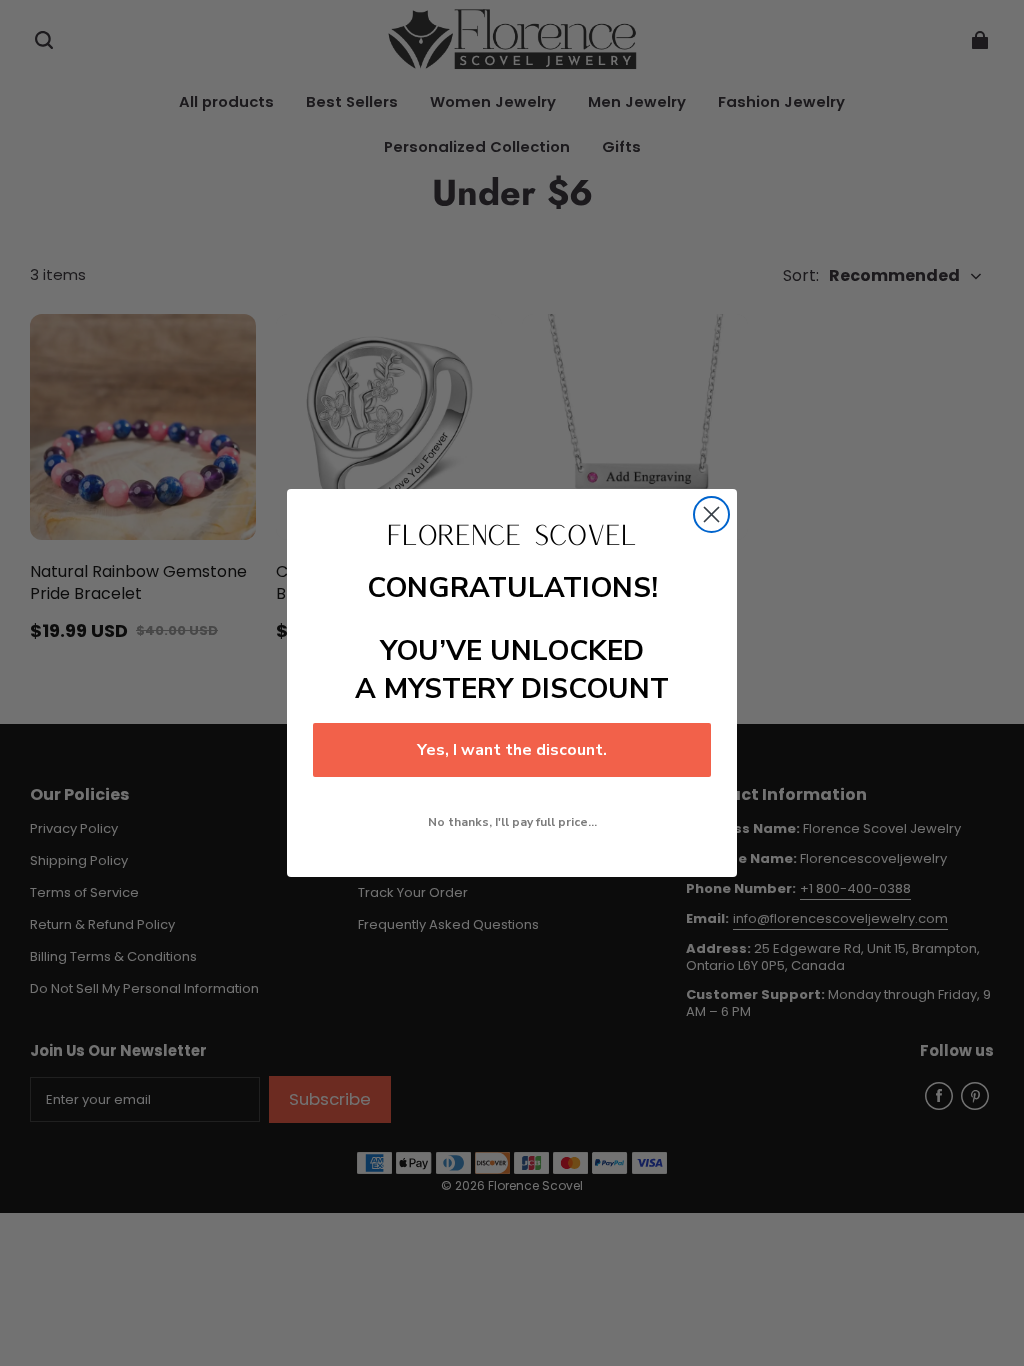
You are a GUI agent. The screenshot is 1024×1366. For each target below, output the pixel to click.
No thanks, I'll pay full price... (512, 822)
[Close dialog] (711, 514)
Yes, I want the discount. (512, 750)
